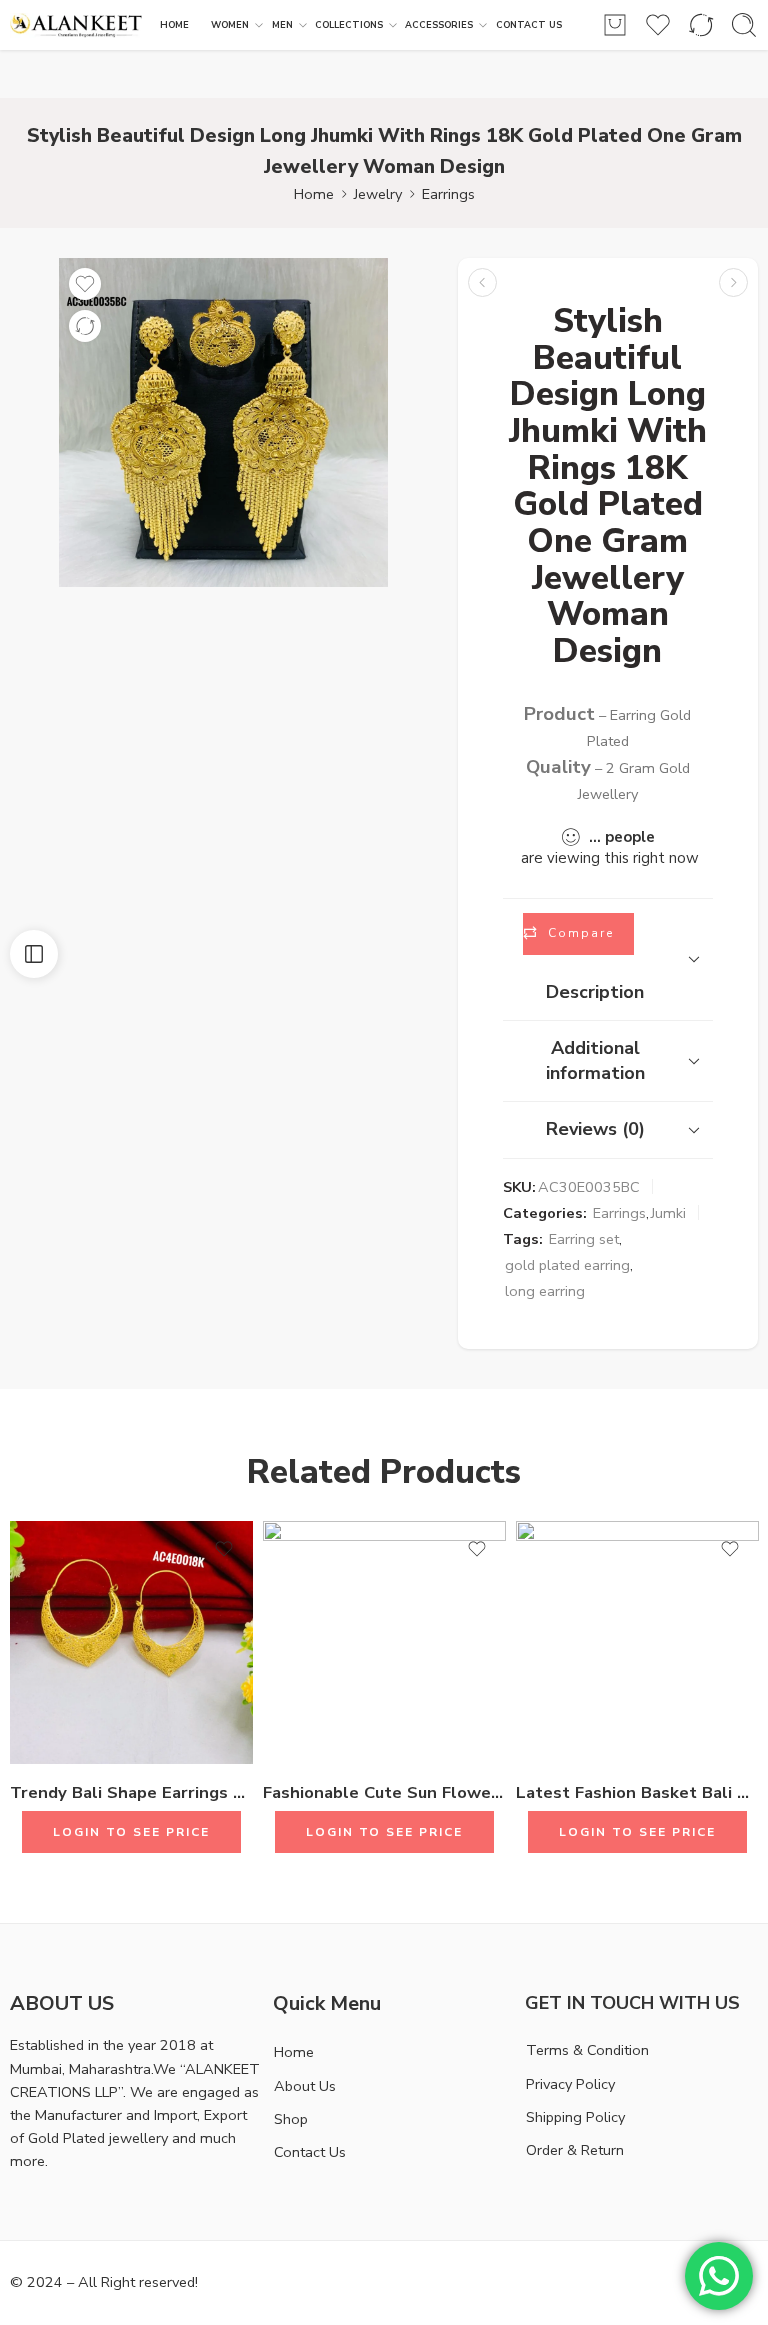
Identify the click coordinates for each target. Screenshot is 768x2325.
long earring (545, 1291)
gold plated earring (567, 1265)
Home (314, 194)
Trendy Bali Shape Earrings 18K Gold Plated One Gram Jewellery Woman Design (131, 1792)
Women (230, 25)
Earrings (448, 194)
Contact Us (310, 2152)
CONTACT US (529, 25)
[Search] (744, 25)
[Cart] (615, 25)
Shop (291, 2119)
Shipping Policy (575, 2117)
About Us (305, 2086)
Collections (349, 25)
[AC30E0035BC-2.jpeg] (223, 422)
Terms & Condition (587, 2050)
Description (595, 992)
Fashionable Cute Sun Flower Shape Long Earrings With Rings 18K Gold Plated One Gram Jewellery (384, 1792)
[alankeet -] (76, 25)
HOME (174, 25)
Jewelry (378, 194)
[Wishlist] (85, 284)
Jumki (668, 1213)
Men (282, 25)
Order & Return (575, 2150)
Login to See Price (131, 1832)
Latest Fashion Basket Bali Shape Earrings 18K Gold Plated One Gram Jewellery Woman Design (637, 1792)
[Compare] (85, 326)
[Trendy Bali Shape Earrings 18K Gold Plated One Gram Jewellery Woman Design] (131, 1642)
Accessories (439, 25)
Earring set (584, 1239)
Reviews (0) (595, 1129)
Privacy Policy (570, 2084)
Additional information (595, 1060)
